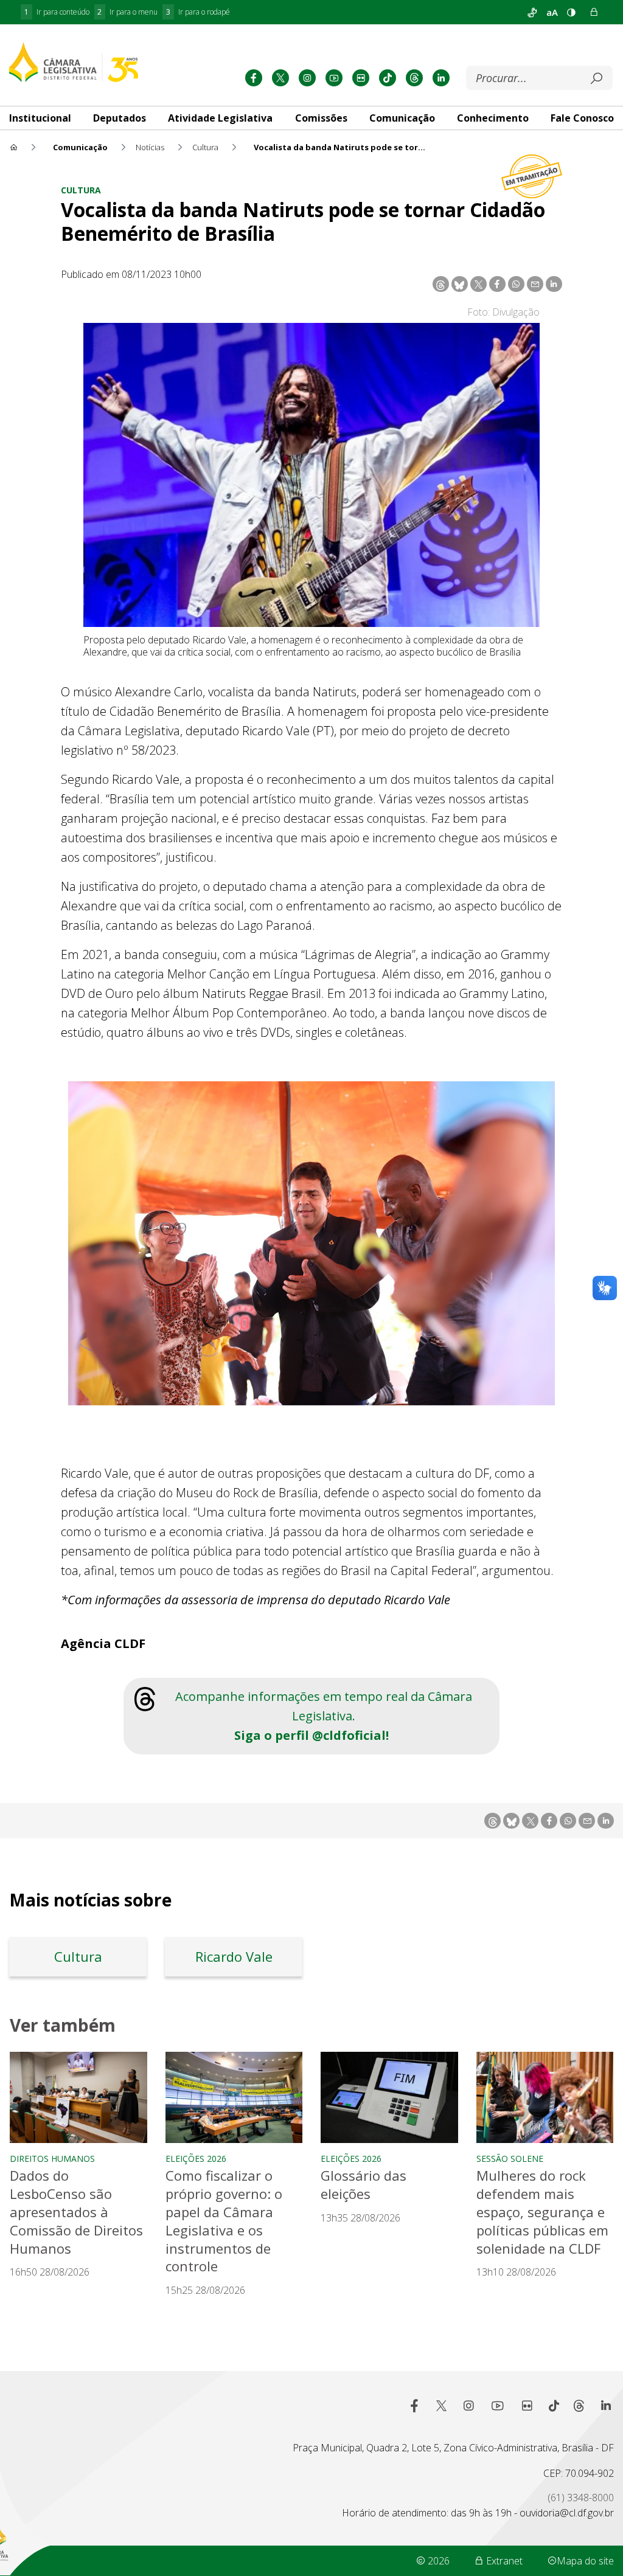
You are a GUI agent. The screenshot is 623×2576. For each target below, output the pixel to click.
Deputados (120, 118)
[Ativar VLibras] (532, 12)
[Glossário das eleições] (389, 2097)
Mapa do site (585, 2561)
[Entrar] (594, 12)
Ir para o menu (127, 12)
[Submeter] (596, 78)
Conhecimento (493, 118)
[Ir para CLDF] (74, 62)
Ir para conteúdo (57, 12)
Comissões (321, 118)
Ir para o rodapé (198, 12)
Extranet (503, 2561)
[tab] (120, 118)
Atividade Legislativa (220, 118)
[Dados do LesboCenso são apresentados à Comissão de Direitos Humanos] (78, 2097)
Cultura (81, 190)
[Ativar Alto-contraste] (571, 12)
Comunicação (402, 118)
